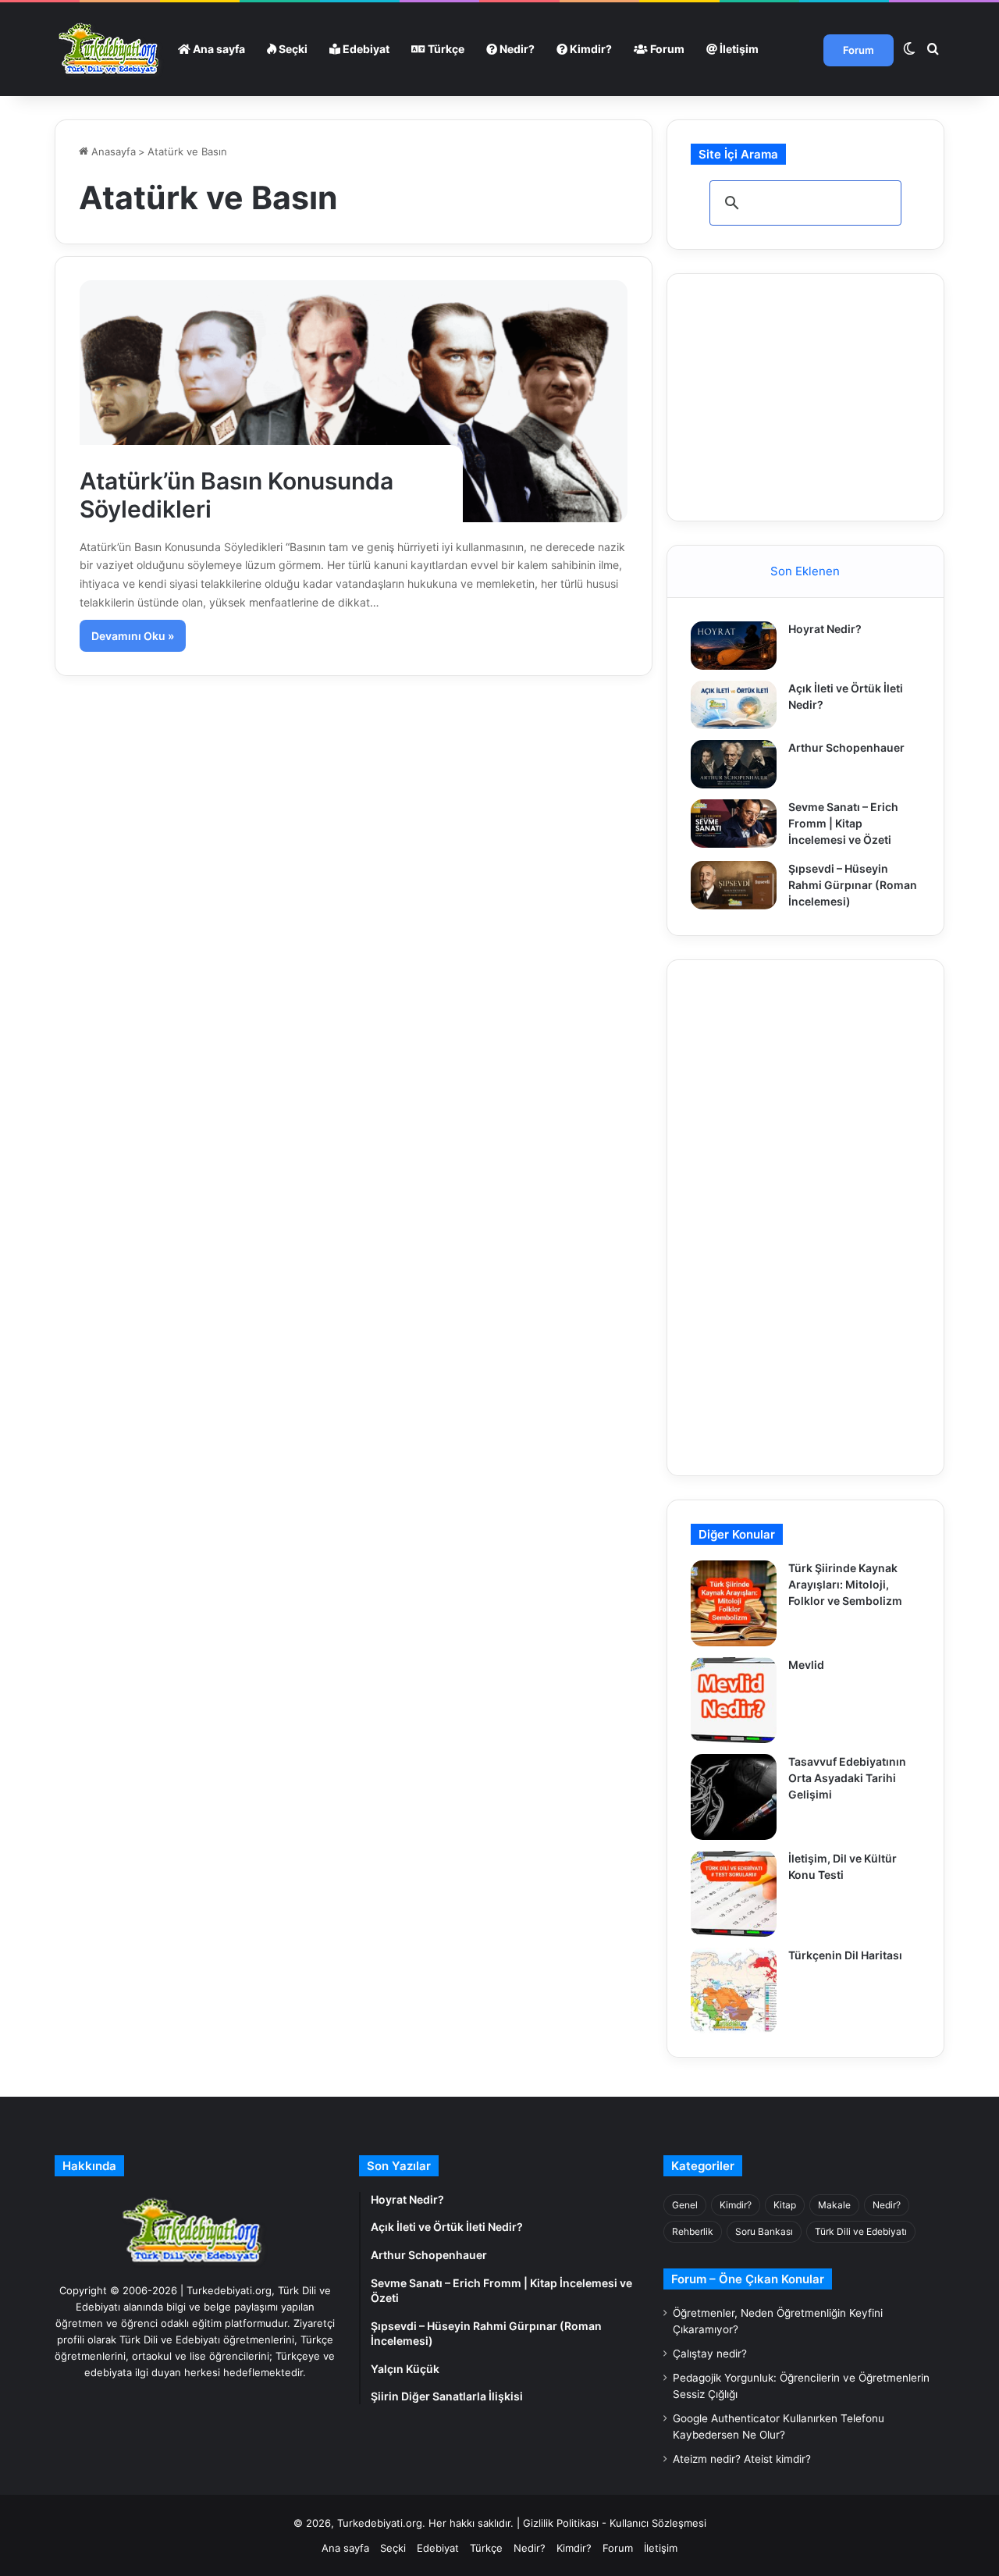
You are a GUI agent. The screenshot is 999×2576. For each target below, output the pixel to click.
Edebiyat (365, 49)
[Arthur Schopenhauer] (734, 764)
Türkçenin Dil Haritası (845, 1955)
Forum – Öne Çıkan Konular (748, 2279)
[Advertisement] (808, 395)
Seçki (292, 49)
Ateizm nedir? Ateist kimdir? (742, 2459)
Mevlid (806, 1665)
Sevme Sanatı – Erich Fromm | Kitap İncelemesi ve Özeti (843, 823)
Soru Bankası (764, 2231)
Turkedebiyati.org (380, 2523)
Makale (834, 2205)
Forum (666, 49)
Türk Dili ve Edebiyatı (861, 2231)
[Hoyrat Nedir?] (734, 646)
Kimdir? (590, 49)
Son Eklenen (805, 571)
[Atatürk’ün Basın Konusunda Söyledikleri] (354, 401)
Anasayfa (112, 151)
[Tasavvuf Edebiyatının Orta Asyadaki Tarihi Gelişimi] (734, 1797)
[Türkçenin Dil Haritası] (734, 1991)
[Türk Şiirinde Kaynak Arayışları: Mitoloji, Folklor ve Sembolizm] (734, 1603)
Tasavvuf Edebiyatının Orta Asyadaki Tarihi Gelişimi (847, 1778)
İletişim (738, 49)
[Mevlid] (734, 1700)
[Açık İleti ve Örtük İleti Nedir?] (734, 705)
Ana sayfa (218, 49)
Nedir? (516, 49)
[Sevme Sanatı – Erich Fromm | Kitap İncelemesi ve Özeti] (734, 824)
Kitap (785, 2205)
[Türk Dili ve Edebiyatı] (111, 49)
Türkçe (445, 49)
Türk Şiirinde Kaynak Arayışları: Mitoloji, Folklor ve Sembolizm (845, 1584)
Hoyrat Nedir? (825, 629)
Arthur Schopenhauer (846, 747)
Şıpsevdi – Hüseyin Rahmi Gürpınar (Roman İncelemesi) (853, 885)
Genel (685, 2205)
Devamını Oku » (133, 636)
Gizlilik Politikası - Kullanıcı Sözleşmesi (615, 2523)
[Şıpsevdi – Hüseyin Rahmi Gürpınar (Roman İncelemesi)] (734, 885)
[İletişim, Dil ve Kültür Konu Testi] (734, 1894)
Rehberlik (693, 2231)
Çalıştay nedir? (710, 2354)
